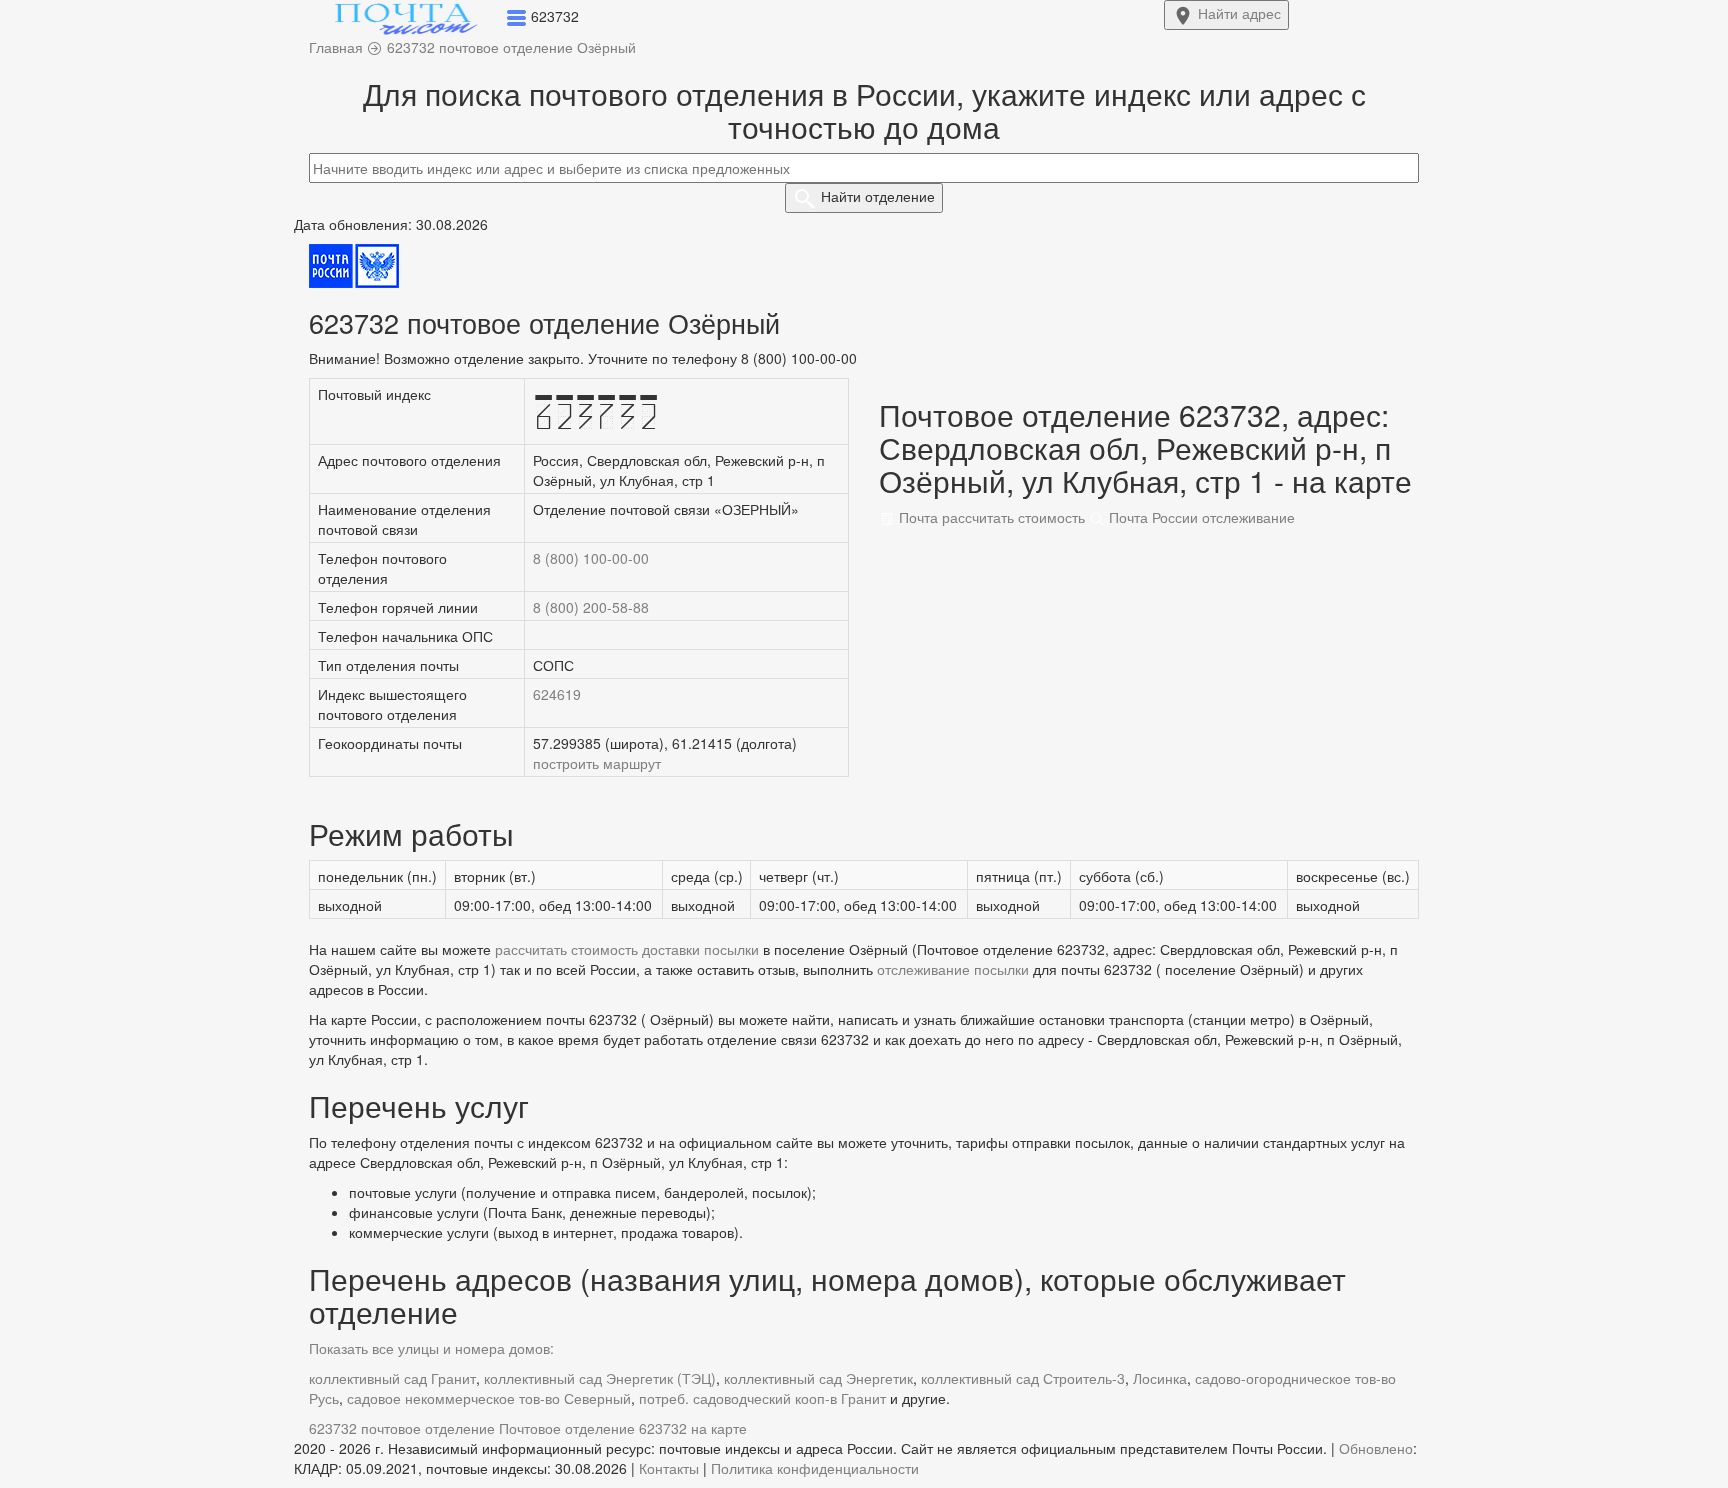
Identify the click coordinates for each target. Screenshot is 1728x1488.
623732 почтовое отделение (402, 1428)
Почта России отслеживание (1200, 517)
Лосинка (1160, 1378)
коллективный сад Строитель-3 (1023, 1378)
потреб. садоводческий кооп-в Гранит (762, 1398)
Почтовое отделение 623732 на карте (623, 1428)
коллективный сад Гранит (392, 1378)
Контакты (669, 1468)
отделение (878, 196)
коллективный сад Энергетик (818, 1378)
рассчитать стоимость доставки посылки (627, 949)
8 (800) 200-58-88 (591, 607)
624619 (557, 694)
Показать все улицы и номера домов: (431, 1348)
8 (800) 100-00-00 (591, 558)
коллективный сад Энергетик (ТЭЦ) (600, 1378)
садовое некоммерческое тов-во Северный (489, 1398)
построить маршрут (597, 763)
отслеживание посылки (953, 969)
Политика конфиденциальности (815, 1468)
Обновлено (1376, 1448)
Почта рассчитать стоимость (990, 517)
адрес (1239, 13)
